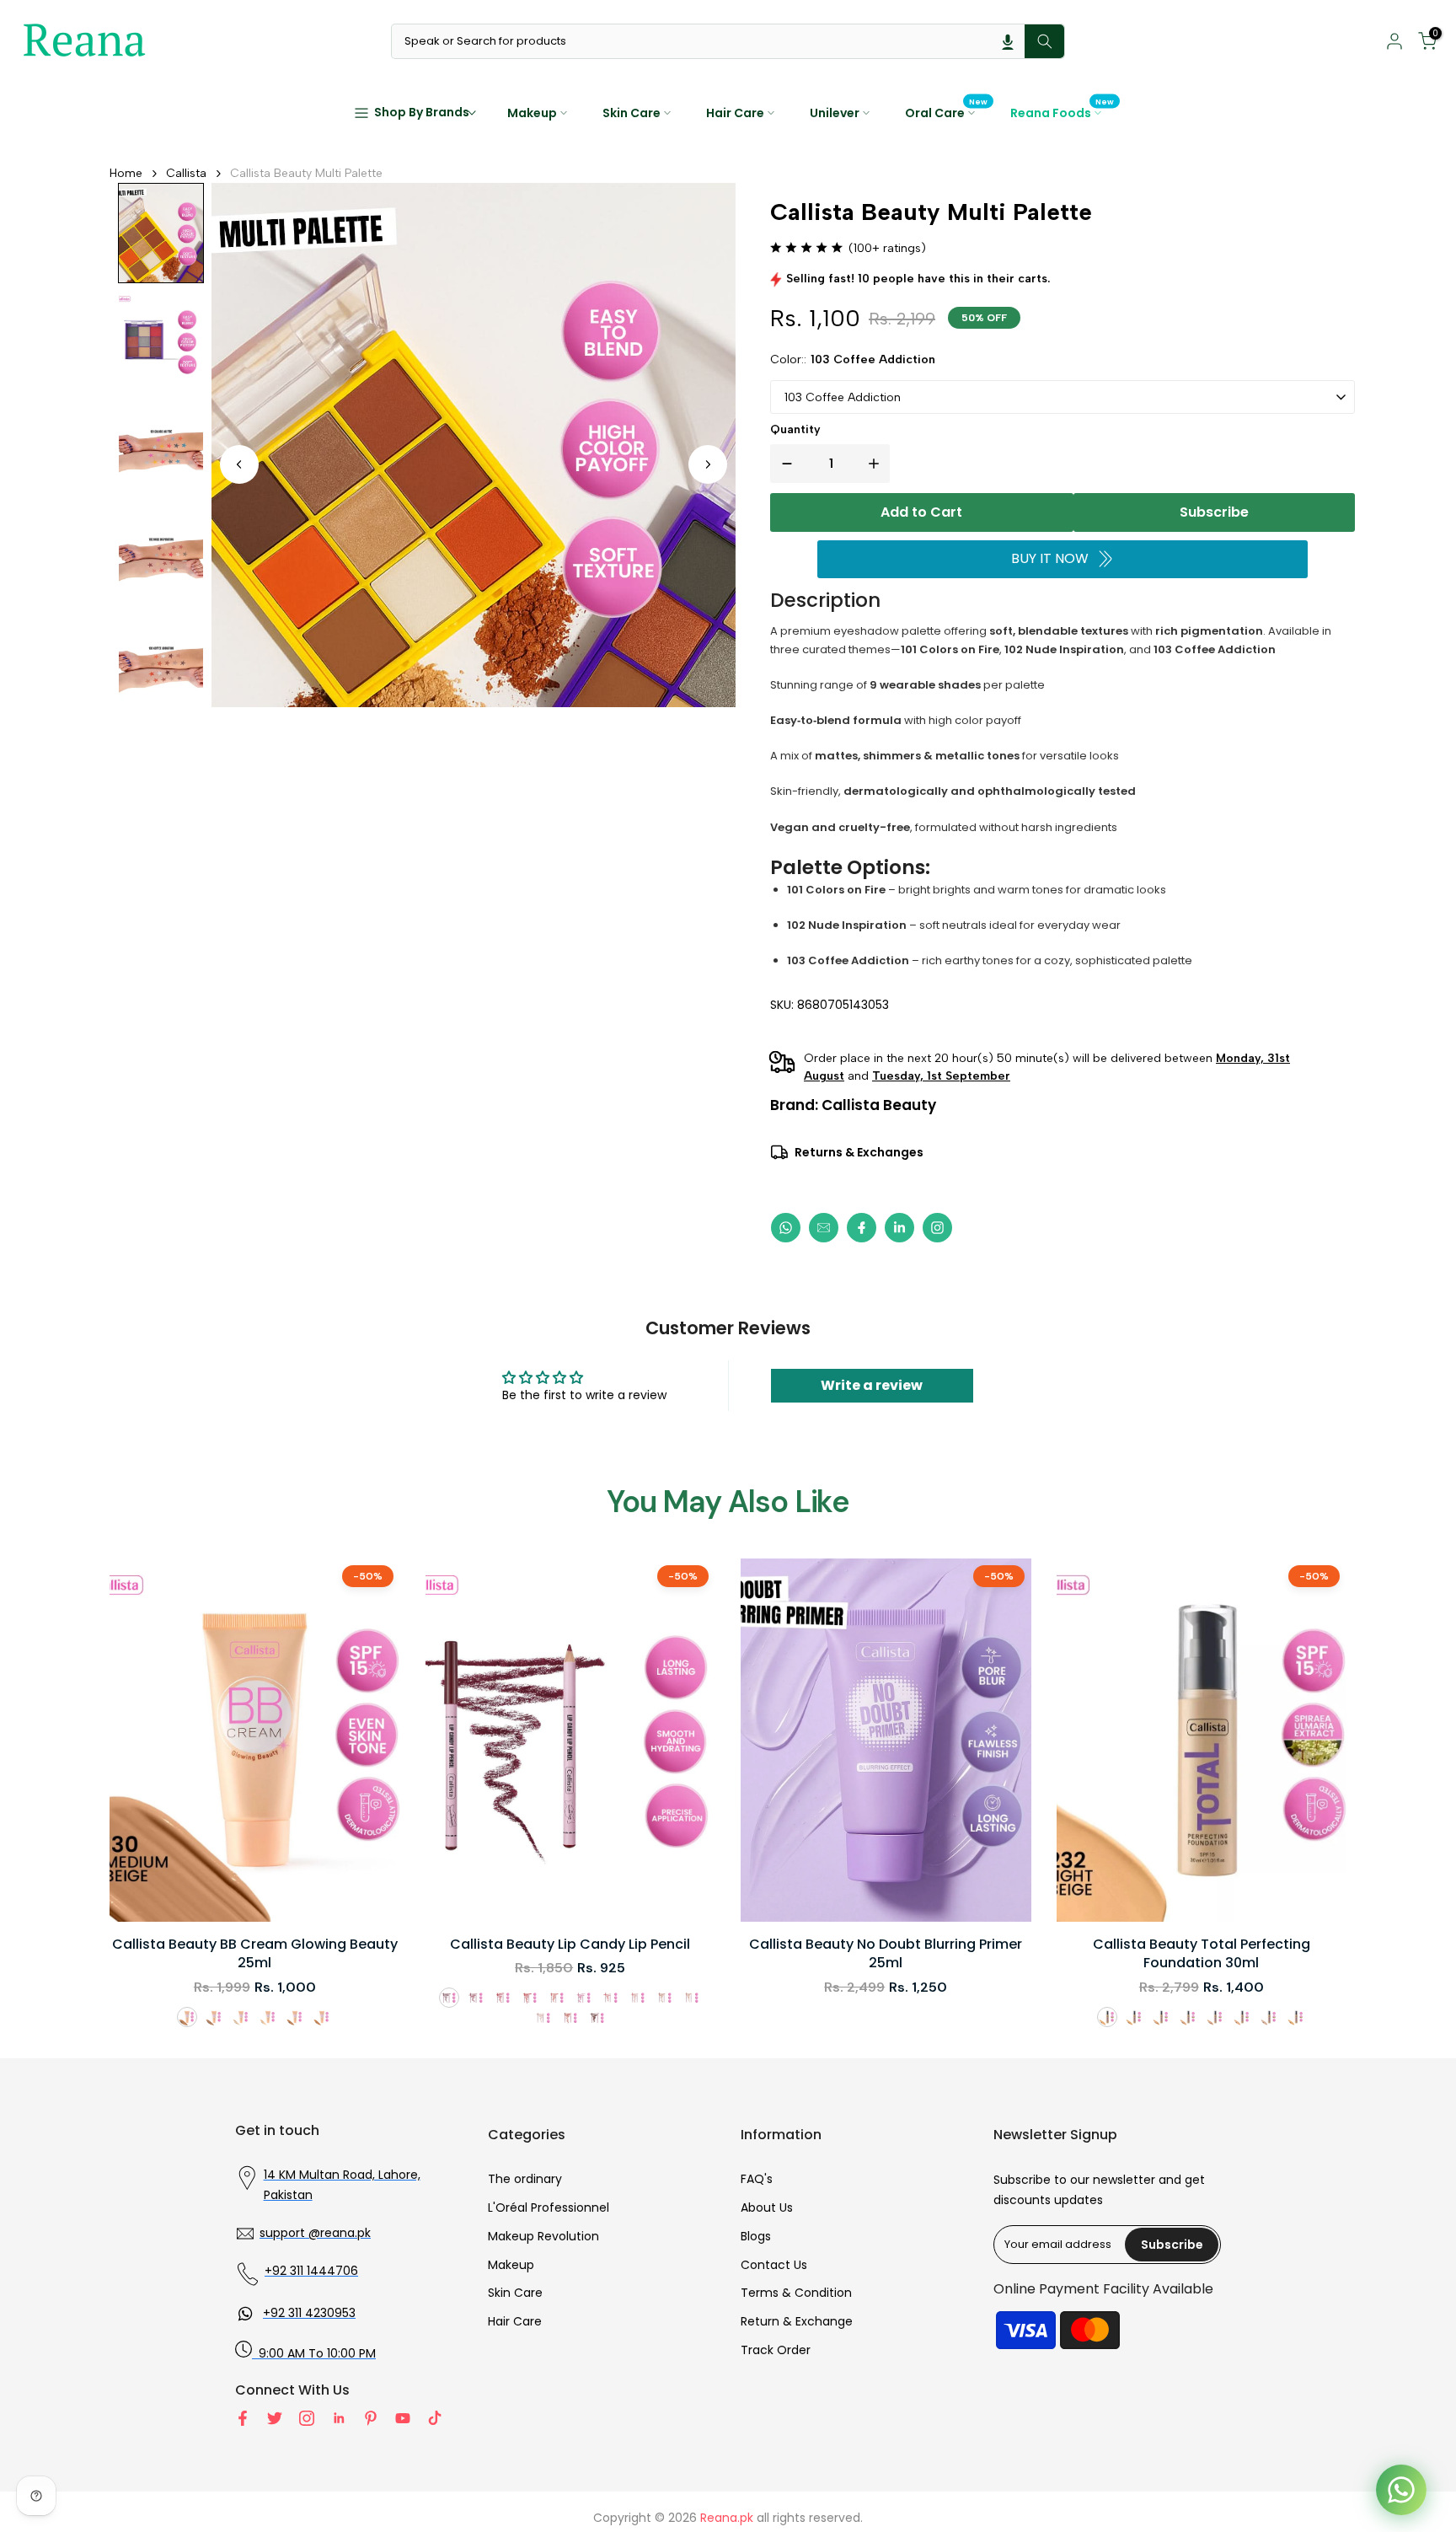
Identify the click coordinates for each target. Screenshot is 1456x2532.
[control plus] (877, 464)
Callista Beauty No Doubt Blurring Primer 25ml (886, 1954)
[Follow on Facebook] (243, 2418)
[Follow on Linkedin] (339, 2418)
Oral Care (947, 112)
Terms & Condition (796, 2293)
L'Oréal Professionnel (549, 2207)
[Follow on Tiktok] (435, 2418)
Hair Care (735, 113)
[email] (824, 1228)
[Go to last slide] (239, 464)
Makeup (532, 113)
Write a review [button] (872, 1385)
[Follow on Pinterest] (371, 2418)
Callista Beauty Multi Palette (306, 173)
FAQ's (757, 2179)
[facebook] (862, 1228)
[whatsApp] (786, 1228)
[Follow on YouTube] (403, 2418)
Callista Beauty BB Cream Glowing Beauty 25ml (255, 1954)
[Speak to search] (1008, 41)
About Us (767, 2207)
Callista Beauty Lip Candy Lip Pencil (570, 1945)
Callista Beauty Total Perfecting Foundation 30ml (1202, 1954)
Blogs (756, 2236)
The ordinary (525, 2179)
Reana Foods (1063, 112)
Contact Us (774, 2265)
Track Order (776, 2350)
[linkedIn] (899, 1228)
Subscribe (1214, 512)
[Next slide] (708, 464)
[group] (161, 233)
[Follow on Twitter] (275, 2418)
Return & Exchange (797, 2321)
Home (126, 173)
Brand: (853, 1105)
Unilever (835, 113)
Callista (186, 173)
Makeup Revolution (543, 2236)
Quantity (795, 429)
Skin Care (632, 113)
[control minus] (784, 464)
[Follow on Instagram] (307, 2418)
